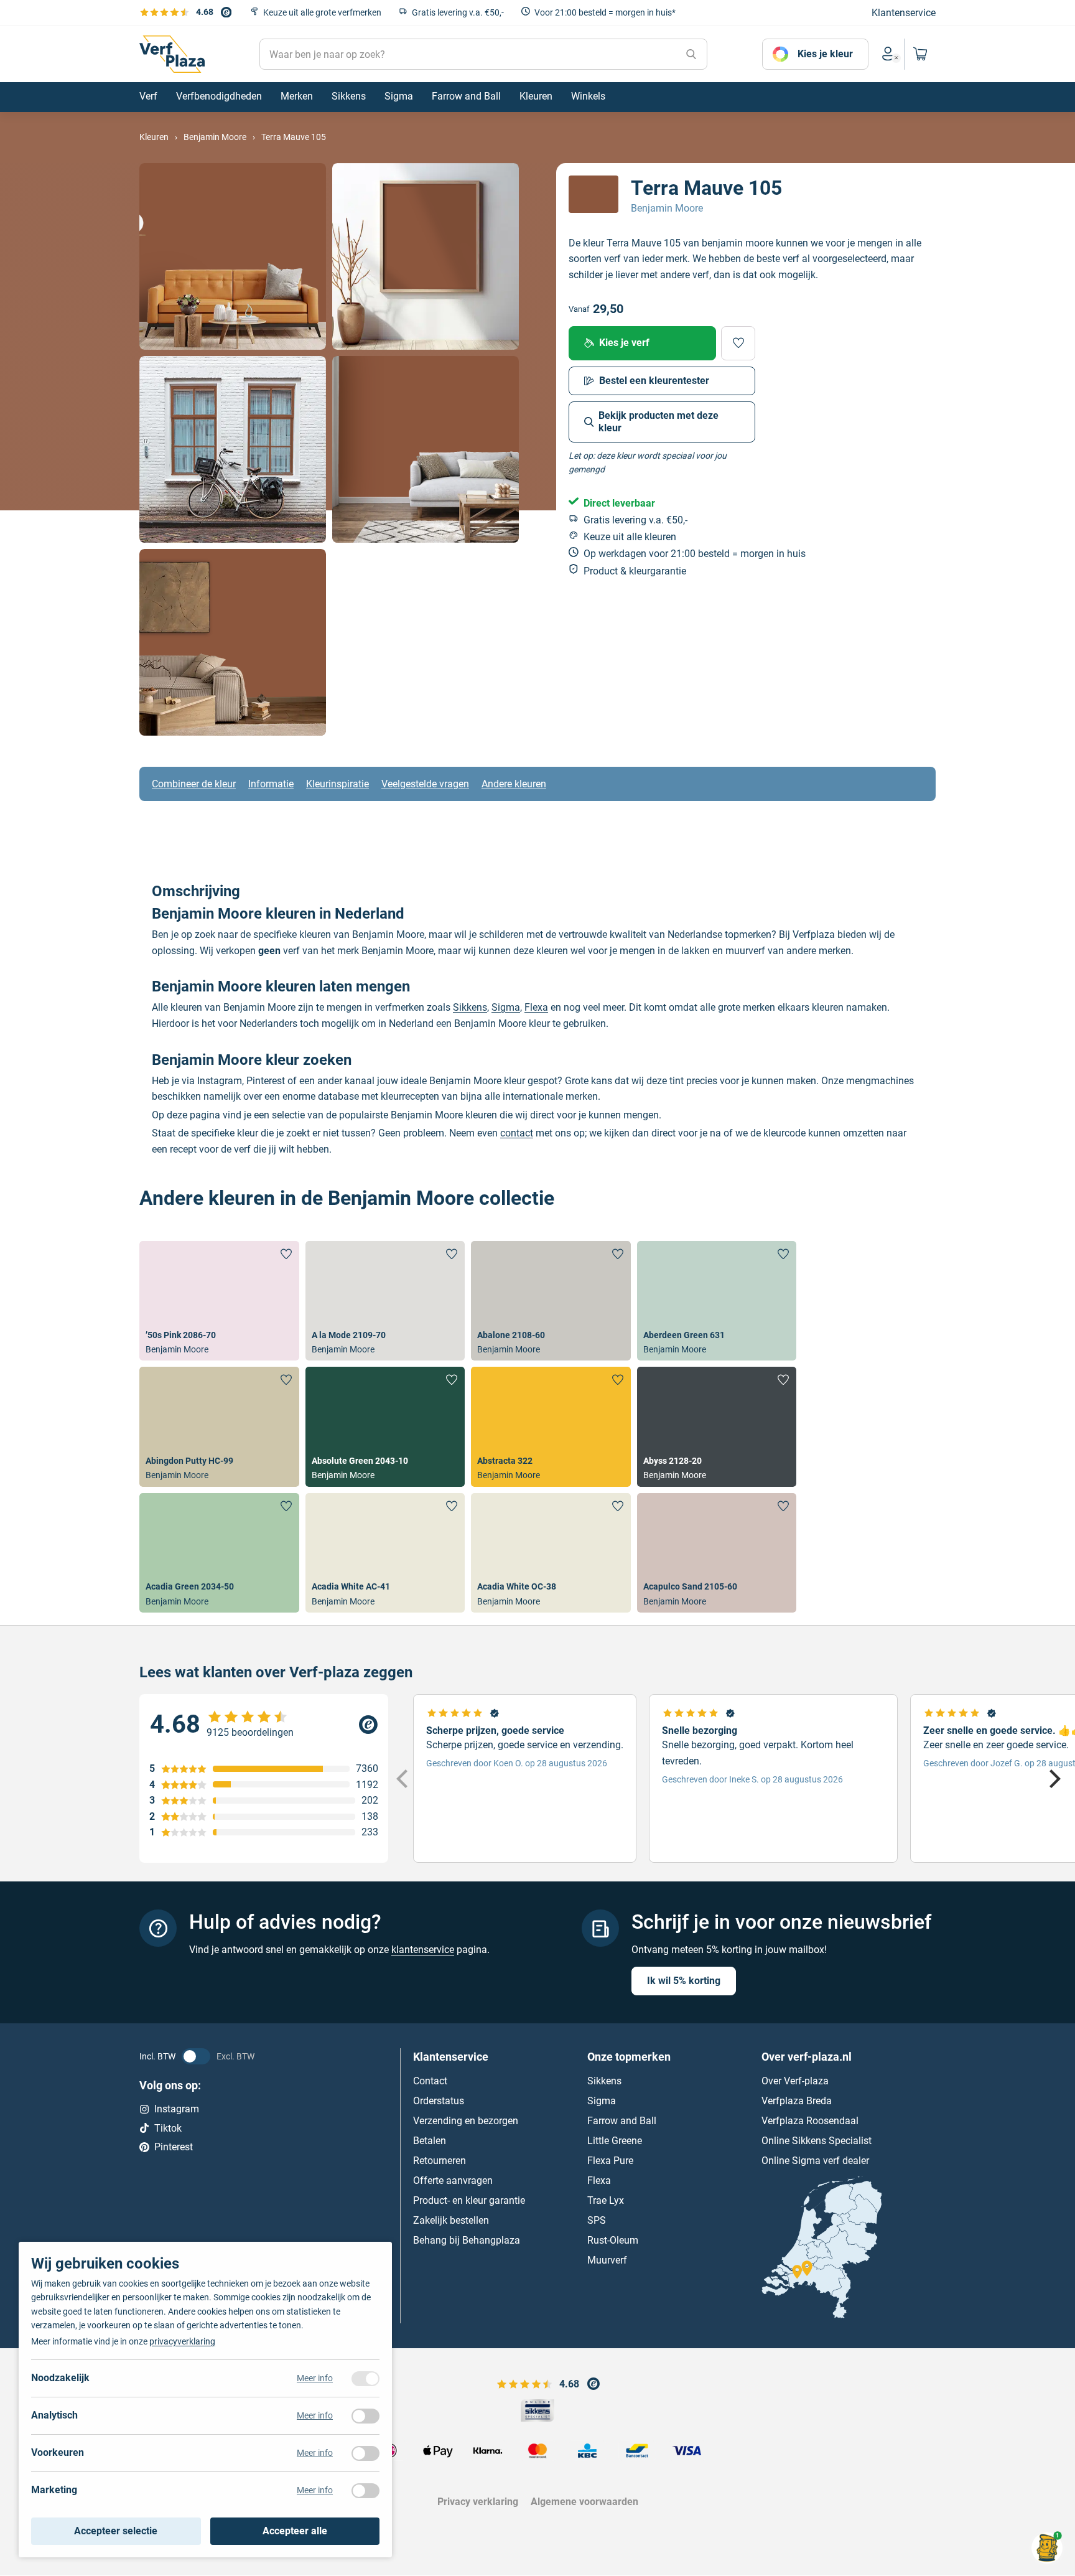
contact (517, 1133)
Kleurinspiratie (337, 784)
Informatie (271, 784)
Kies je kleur (825, 54)
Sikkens (470, 1007)
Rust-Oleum (613, 2240)
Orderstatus (439, 2101)
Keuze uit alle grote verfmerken (322, 12)
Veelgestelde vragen (425, 784)
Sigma (506, 1007)
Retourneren (440, 2161)
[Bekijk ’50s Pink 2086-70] (219, 1301)
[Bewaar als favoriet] (738, 343)
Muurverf (607, 2260)
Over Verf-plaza (795, 2081)
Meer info (315, 2378)
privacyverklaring (182, 2341)
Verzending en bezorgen (466, 2121)
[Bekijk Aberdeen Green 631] (717, 1301)
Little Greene (615, 2141)
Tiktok (168, 2128)
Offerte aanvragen (453, 2180)
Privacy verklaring (478, 2502)
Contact (430, 2081)
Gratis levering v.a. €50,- (458, 12)
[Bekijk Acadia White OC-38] (551, 1553)
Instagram (177, 2109)
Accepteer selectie (116, 2531)
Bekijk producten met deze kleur (658, 422)
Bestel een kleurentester (654, 381)
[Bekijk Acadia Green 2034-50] (219, 1553)
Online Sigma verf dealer (815, 2161)
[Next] (1053, 1779)
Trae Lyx (606, 2200)
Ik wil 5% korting (684, 1981)
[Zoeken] (691, 54)
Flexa (536, 1007)
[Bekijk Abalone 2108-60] (551, 1301)
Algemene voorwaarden (584, 2502)
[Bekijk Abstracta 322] (551, 1426)
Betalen (430, 2141)
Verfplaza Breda (797, 2101)
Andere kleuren (514, 784)
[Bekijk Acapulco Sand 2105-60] (717, 1553)
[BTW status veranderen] (196, 2056)
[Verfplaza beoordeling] (264, 1725)
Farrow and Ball (622, 2121)
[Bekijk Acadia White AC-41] (385, 1553)
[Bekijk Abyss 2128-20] (717, 1426)
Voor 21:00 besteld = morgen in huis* (605, 12)
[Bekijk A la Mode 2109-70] (385, 1301)
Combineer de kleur (194, 784)
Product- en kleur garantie (469, 2200)
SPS (597, 2220)
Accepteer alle (295, 2531)
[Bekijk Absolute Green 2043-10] (385, 1426)
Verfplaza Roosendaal (810, 2121)
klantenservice (423, 1950)
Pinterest (174, 2147)
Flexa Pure (610, 2161)
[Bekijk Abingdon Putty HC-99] (219, 1426)
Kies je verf (624, 343)
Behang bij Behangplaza (467, 2240)
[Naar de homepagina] (172, 54)
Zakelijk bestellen (451, 2220)
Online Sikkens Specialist (817, 2141)
